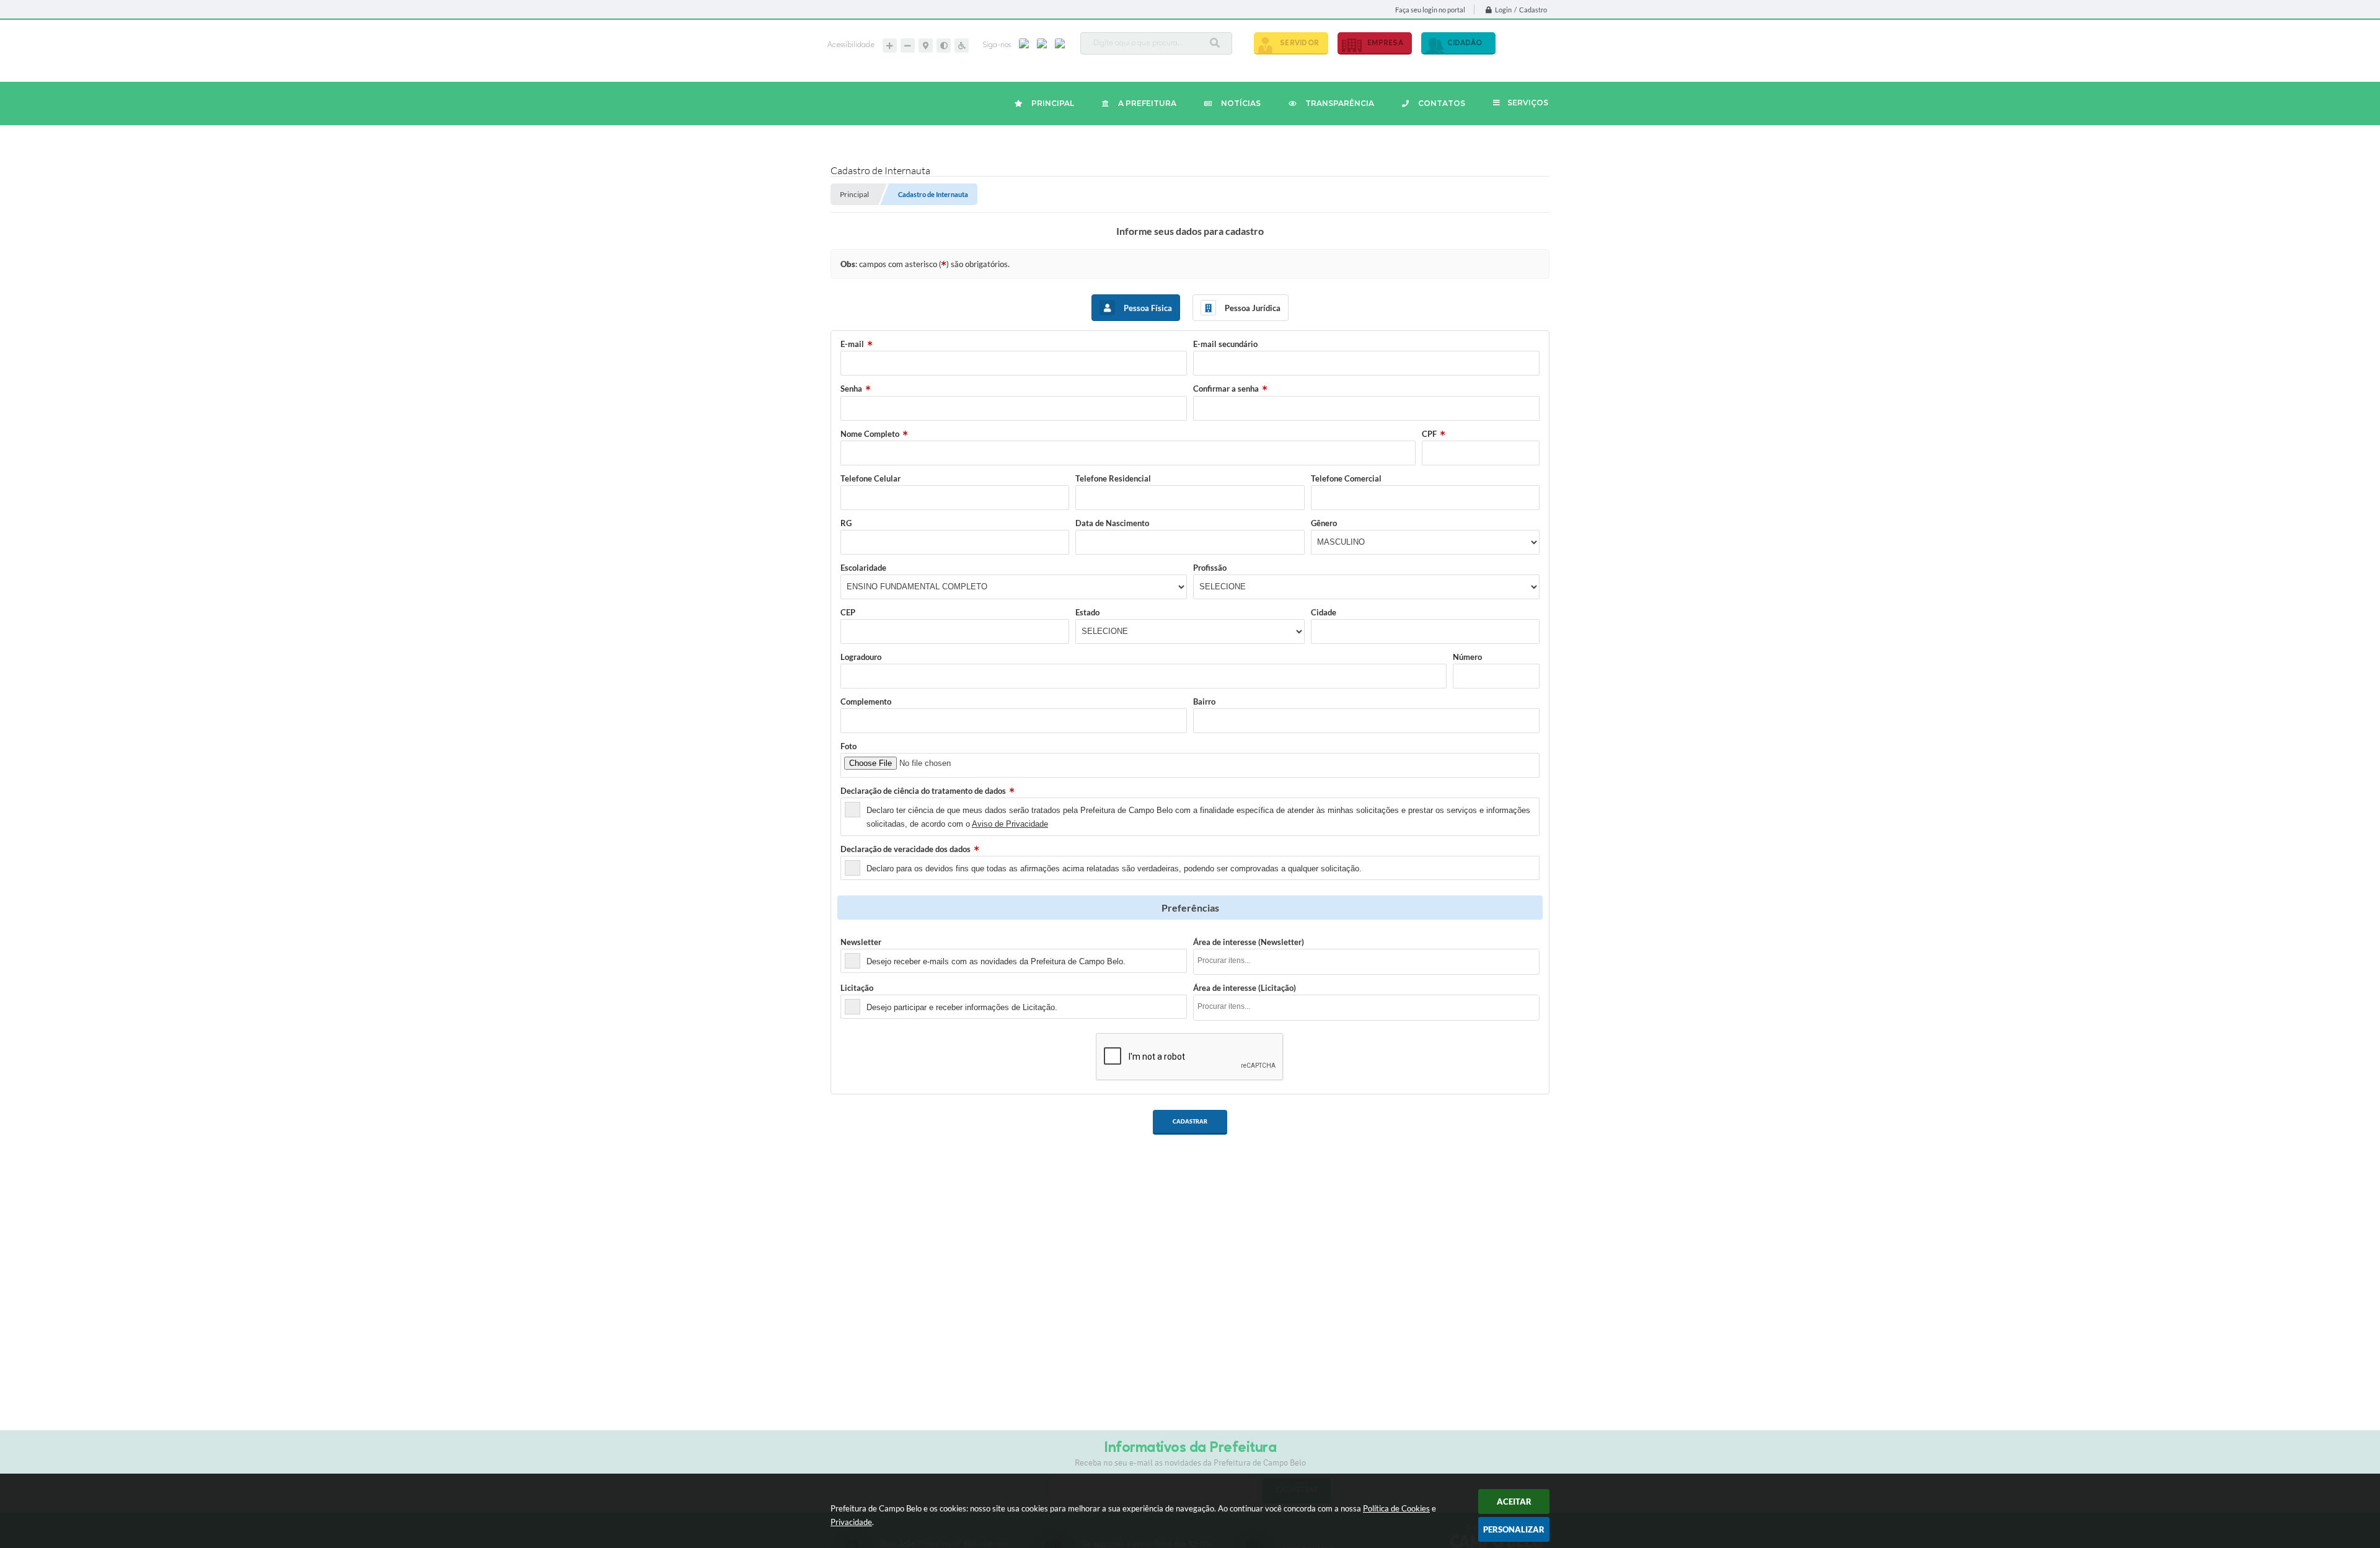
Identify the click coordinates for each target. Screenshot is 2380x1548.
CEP (848, 612)
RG (846, 523)
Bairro (1204, 701)
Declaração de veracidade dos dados (906, 849)
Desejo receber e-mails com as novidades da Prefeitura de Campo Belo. (996, 961)
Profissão (1210, 568)
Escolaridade (863, 568)
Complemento (866, 701)
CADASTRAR (1190, 1121)
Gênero (1324, 523)
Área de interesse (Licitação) (1245, 988)
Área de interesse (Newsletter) (1249, 942)
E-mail (852, 344)
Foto (848, 746)
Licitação (857, 988)
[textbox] (1370, 961)
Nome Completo (870, 434)
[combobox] (1366, 962)
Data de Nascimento (1112, 523)
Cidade (1324, 612)
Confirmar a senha (1226, 389)
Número (1467, 657)
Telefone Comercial (1346, 478)
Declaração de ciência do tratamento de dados (923, 791)
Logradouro (861, 657)
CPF (1429, 434)
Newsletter (861, 942)
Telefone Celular (870, 478)
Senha (851, 389)
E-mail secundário (1225, 344)
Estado (1087, 612)
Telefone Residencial (1113, 478)
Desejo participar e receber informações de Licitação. (962, 1007)
